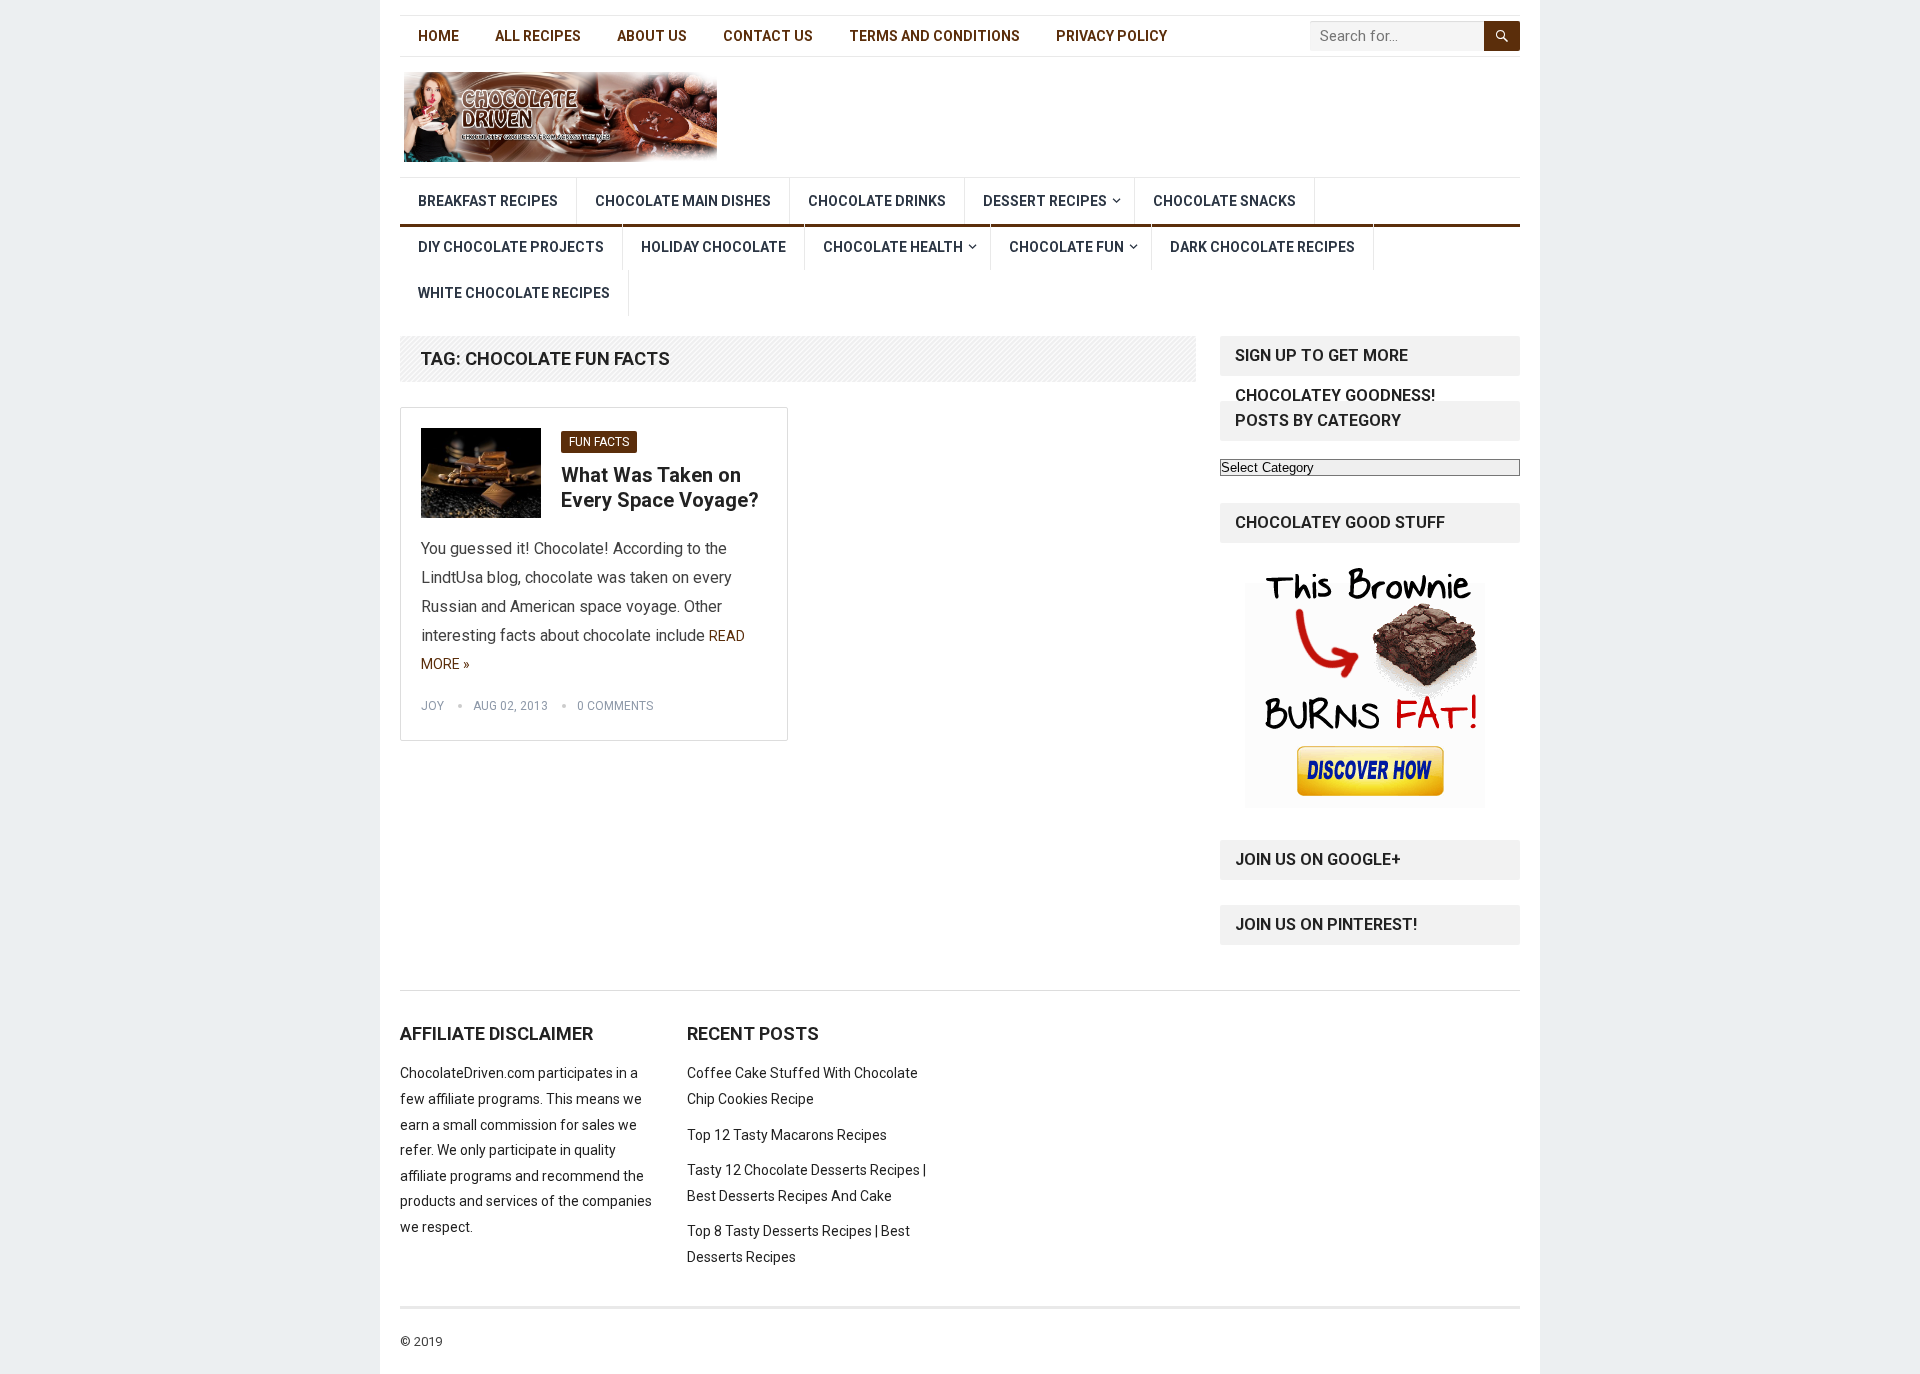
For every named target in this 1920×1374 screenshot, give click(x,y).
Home (438, 36)
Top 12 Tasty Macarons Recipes (787, 1135)
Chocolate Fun (1066, 247)
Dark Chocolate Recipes (1262, 247)
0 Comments (615, 706)
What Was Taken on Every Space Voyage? (660, 488)
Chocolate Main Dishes (683, 201)
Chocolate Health (893, 247)
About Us (652, 36)
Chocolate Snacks (1224, 201)
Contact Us (768, 36)
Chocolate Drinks (877, 201)
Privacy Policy (1111, 36)
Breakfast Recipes (488, 201)
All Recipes (538, 36)
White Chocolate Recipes (514, 293)
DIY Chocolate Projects (511, 247)
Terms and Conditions (934, 36)
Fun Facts (599, 442)
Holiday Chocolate (713, 247)
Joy (432, 706)
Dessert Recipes (1045, 201)
